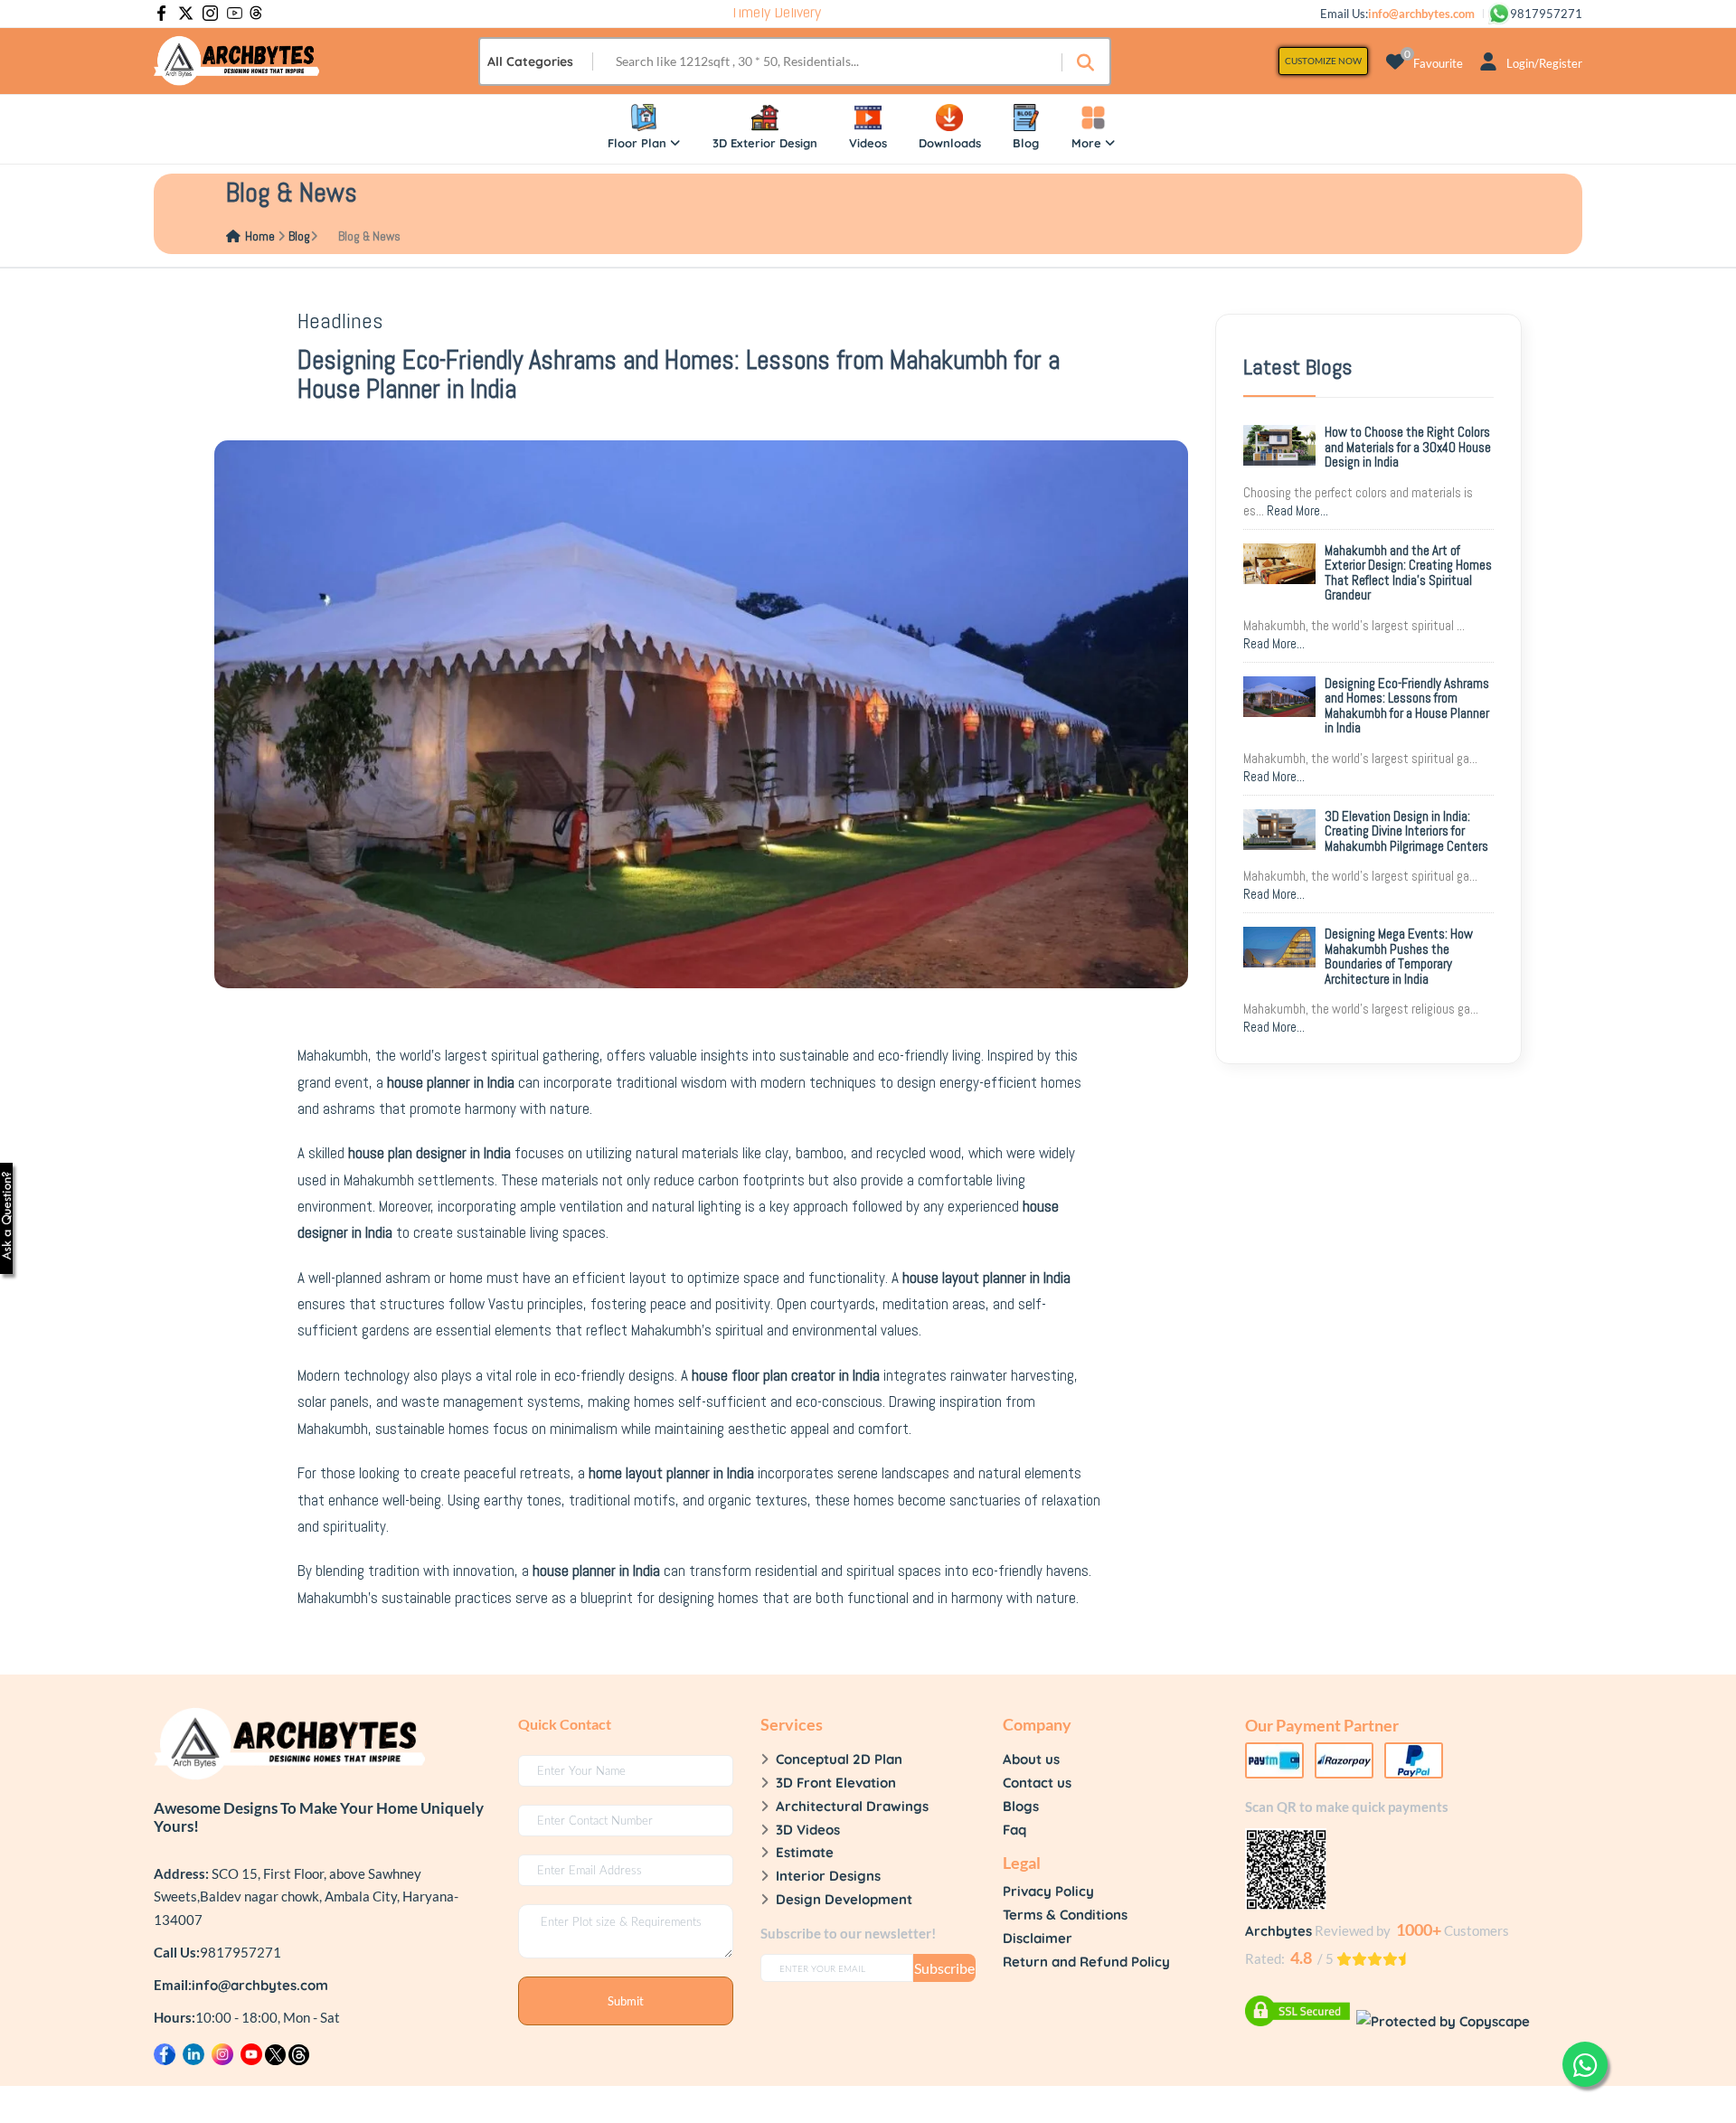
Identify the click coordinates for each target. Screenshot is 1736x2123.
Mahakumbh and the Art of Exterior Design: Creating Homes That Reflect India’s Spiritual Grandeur (1408, 573)
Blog (299, 236)
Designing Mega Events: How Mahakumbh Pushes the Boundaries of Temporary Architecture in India (1399, 956)
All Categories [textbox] (530, 61)
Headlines (340, 321)
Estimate (805, 1852)
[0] (1395, 61)
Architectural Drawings (852, 1806)
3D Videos (808, 1830)
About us (1031, 1759)
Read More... (1297, 510)
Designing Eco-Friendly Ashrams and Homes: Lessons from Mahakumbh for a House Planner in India (1407, 706)
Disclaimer (1038, 1938)
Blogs (1021, 1806)
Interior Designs (828, 1876)
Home (260, 236)
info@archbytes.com (260, 1985)
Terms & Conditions (1065, 1915)
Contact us (1037, 1783)
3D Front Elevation (836, 1783)
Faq (1014, 1830)
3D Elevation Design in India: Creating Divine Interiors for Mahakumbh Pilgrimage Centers (1406, 831)
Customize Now (1323, 61)
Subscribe (944, 1968)
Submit (626, 2001)
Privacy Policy (1048, 1891)
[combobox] (537, 61)
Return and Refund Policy (1086, 1962)
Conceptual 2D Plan (839, 1759)
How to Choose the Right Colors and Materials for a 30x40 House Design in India (1408, 447)
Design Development (844, 1899)
